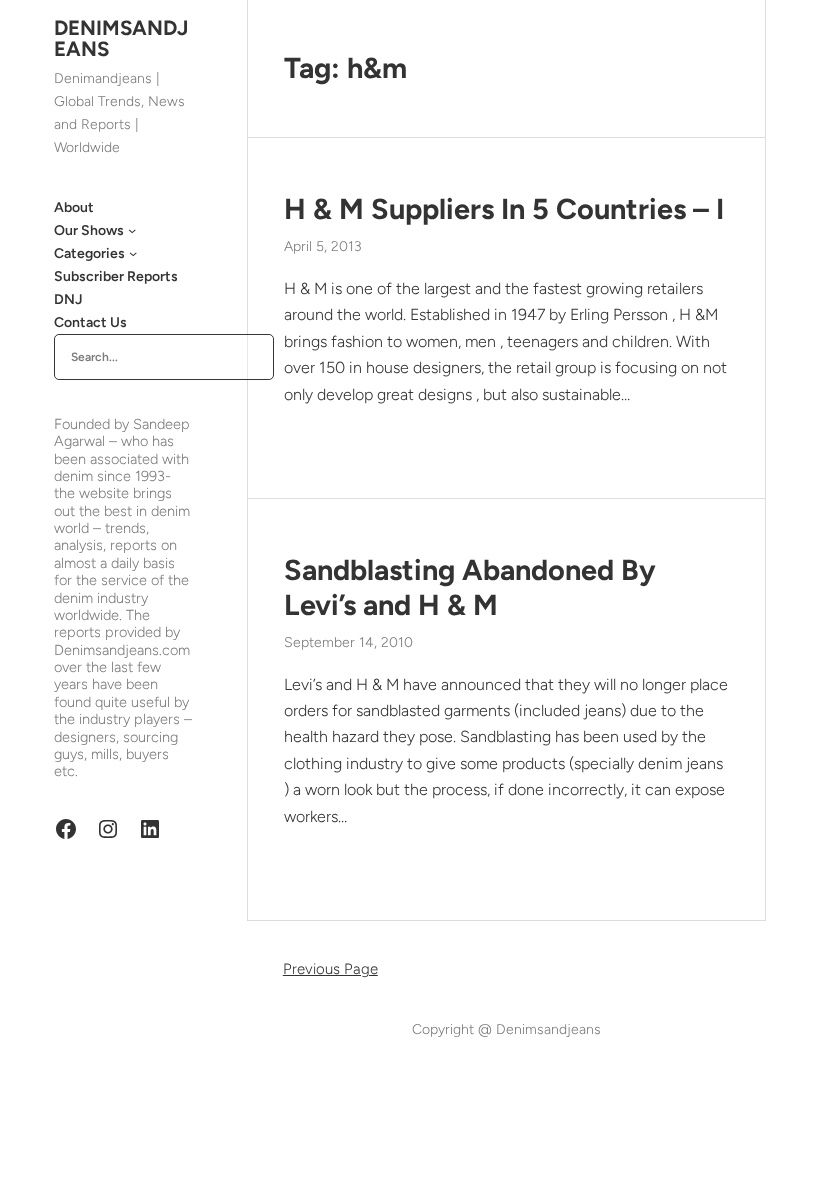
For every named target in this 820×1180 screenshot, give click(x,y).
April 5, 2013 (323, 246)
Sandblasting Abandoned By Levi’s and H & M (470, 587)
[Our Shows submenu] (132, 230)
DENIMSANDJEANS (121, 38)
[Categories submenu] (133, 253)
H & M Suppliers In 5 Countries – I (504, 209)
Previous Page (330, 969)
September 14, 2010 (348, 642)
